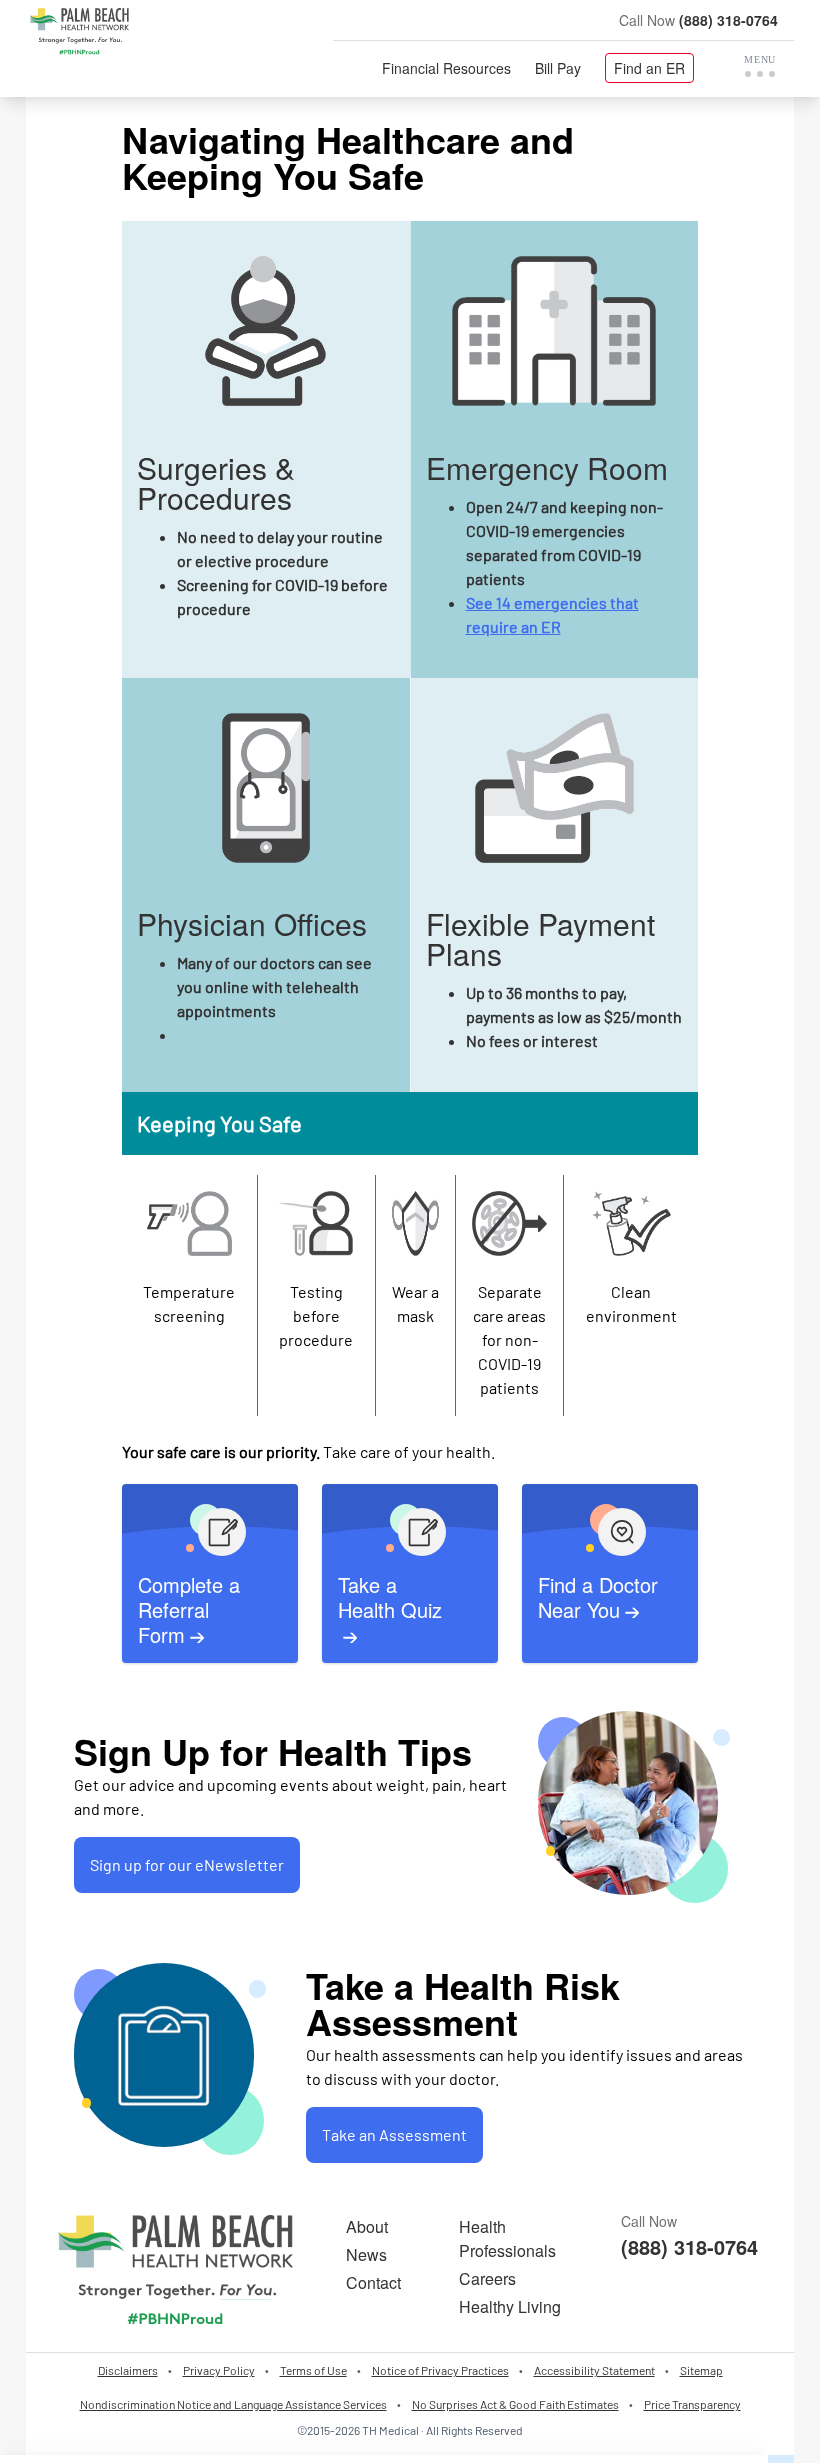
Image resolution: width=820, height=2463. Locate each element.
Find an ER (649, 68)
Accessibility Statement (594, 2370)
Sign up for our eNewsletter (187, 1864)
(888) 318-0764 (728, 20)
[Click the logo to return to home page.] (79, 32)
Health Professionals (507, 2238)
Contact (373, 2282)
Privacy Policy (219, 2370)
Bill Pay (558, 68)
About (367, 2226)
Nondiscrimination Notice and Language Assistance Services (233, 2404)
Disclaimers (128, 2370)
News (366, 2254)
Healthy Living (510, 2306)
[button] (760, 66)
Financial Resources (446, 68)
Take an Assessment (394, 2134)
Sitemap (701, 2370)
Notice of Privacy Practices (440, 2370)
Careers (487, 2278)
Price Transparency (692, 2404)
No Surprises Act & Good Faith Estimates (515, 2404)
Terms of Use (313, 2370)
